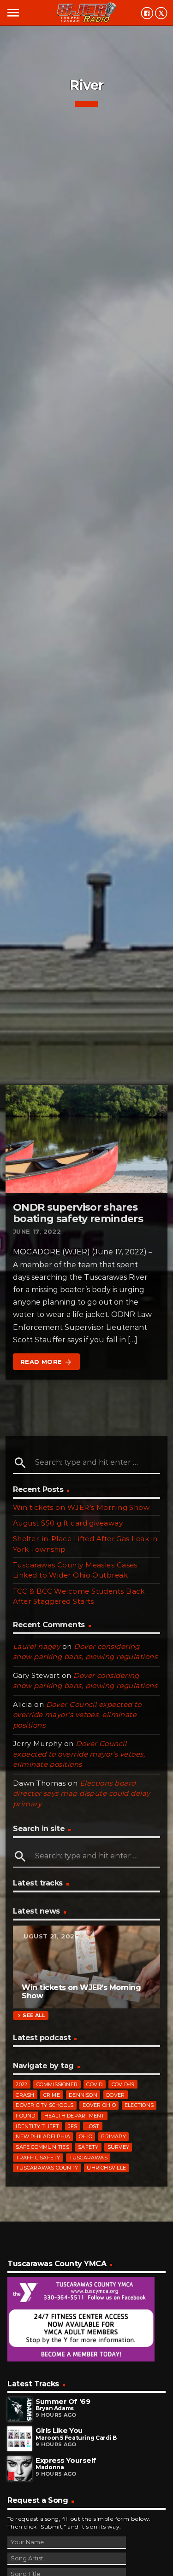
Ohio (86, 2136)
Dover (115, 2095)
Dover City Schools (45, 2105)
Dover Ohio (99, 2105)
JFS (73, 2126)
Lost (93, 2126)
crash (25, 2095)
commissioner (57, 2084)
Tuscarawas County (47, 2168)
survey (118, 2147)
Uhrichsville (106, 2168)
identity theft (37, 2126)
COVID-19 (123, 2084)
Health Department (75, 2116)
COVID (94, 2084)
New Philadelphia (43, 2136)
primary (113, 2136)
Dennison (83, 2095)
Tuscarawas (88, 2158)
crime (52, 2095)
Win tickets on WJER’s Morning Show (81, 1507)
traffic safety (38, 2158)
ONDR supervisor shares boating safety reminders (78, 1213)
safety (88, 2147)
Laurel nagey (36, 1646)
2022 (21, 2084)
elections (139, 2105)
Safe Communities (42, 2147)
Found (25, 2116)
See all (30, 2016)
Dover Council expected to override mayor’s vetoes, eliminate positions (77, 1715)
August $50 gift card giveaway (68, 1523)
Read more (46, 1362)
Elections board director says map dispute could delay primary (82, 1793)
